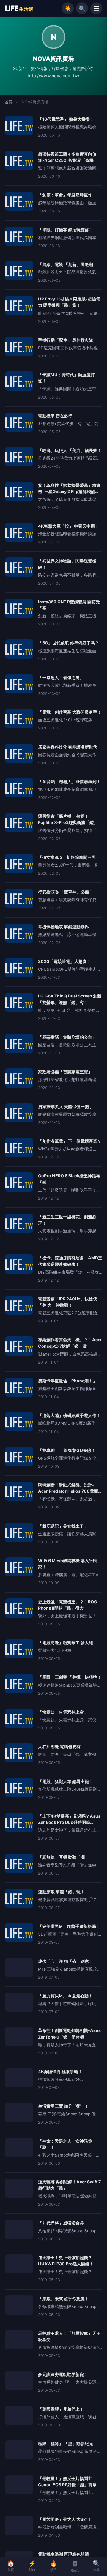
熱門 (54, 2566)
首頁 (9, 102)
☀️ (68, 8)
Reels (75, 2570)
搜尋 (96, 2566)
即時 (32, 2566)
